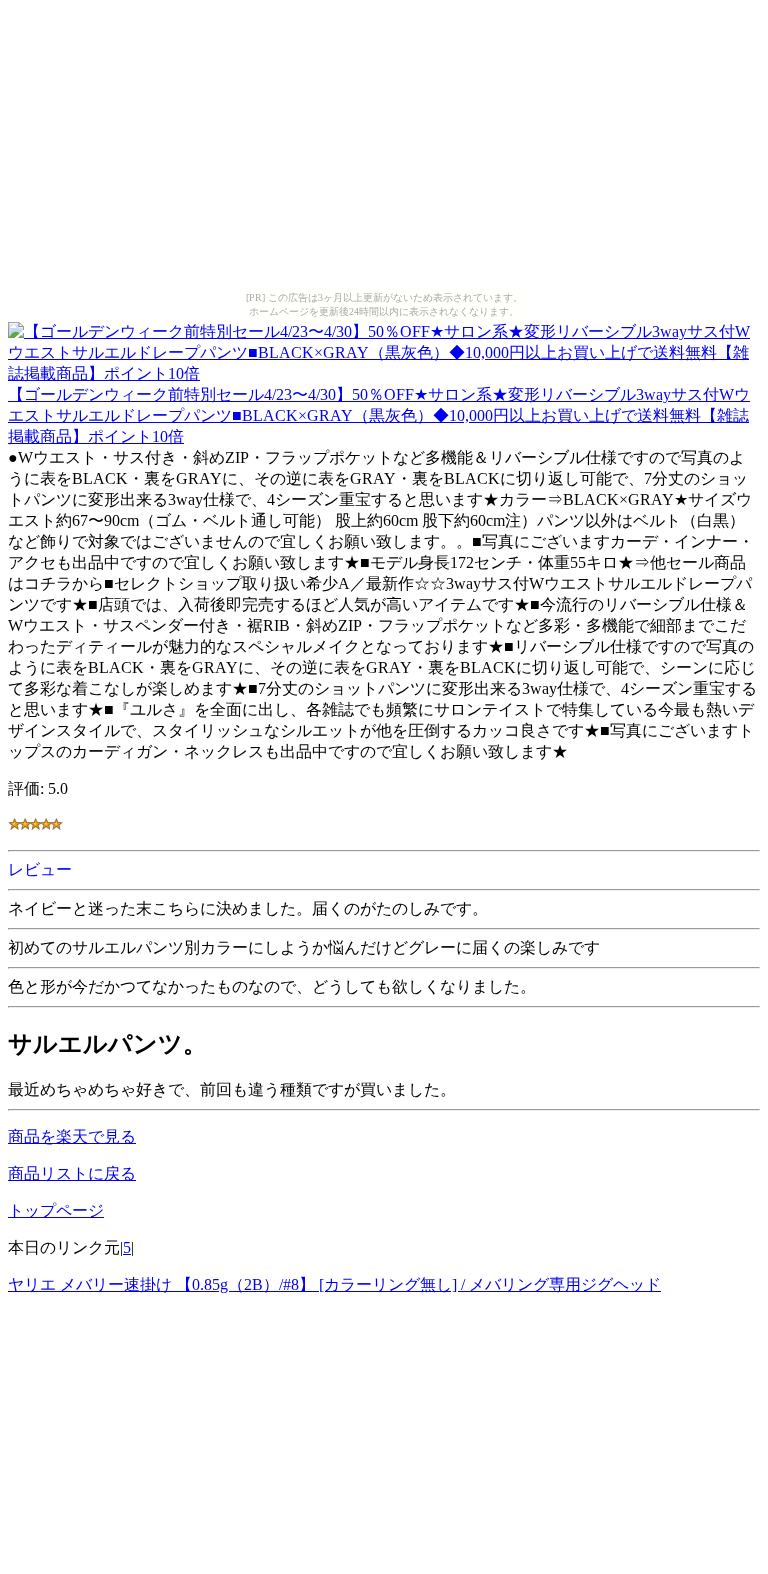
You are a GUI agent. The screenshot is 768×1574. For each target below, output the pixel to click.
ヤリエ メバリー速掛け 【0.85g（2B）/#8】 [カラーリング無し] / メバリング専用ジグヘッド (334, 1284)
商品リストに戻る (72, 1173)
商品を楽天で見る (72, 1136)
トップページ (56, 1210)
